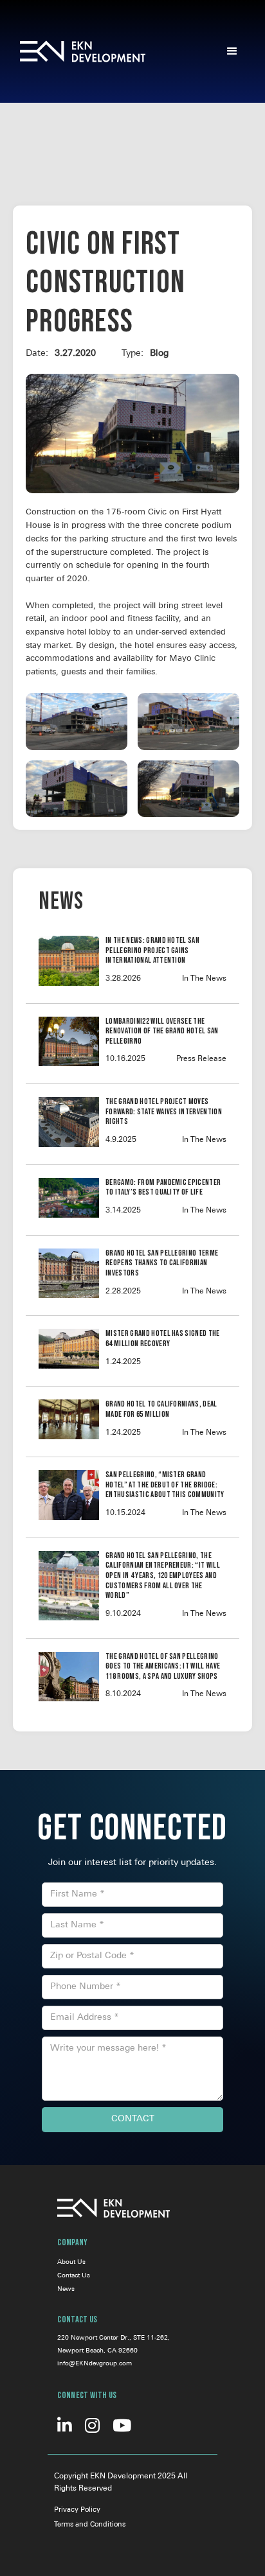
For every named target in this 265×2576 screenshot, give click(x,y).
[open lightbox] (77, 722)
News (66, 2289)
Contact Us (74, 2276)
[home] (101, 51)
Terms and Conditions (90, 2525)
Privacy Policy (77, 2510)
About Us (71, 2262)
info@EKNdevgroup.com (95, 2364)
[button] (232, 51)
